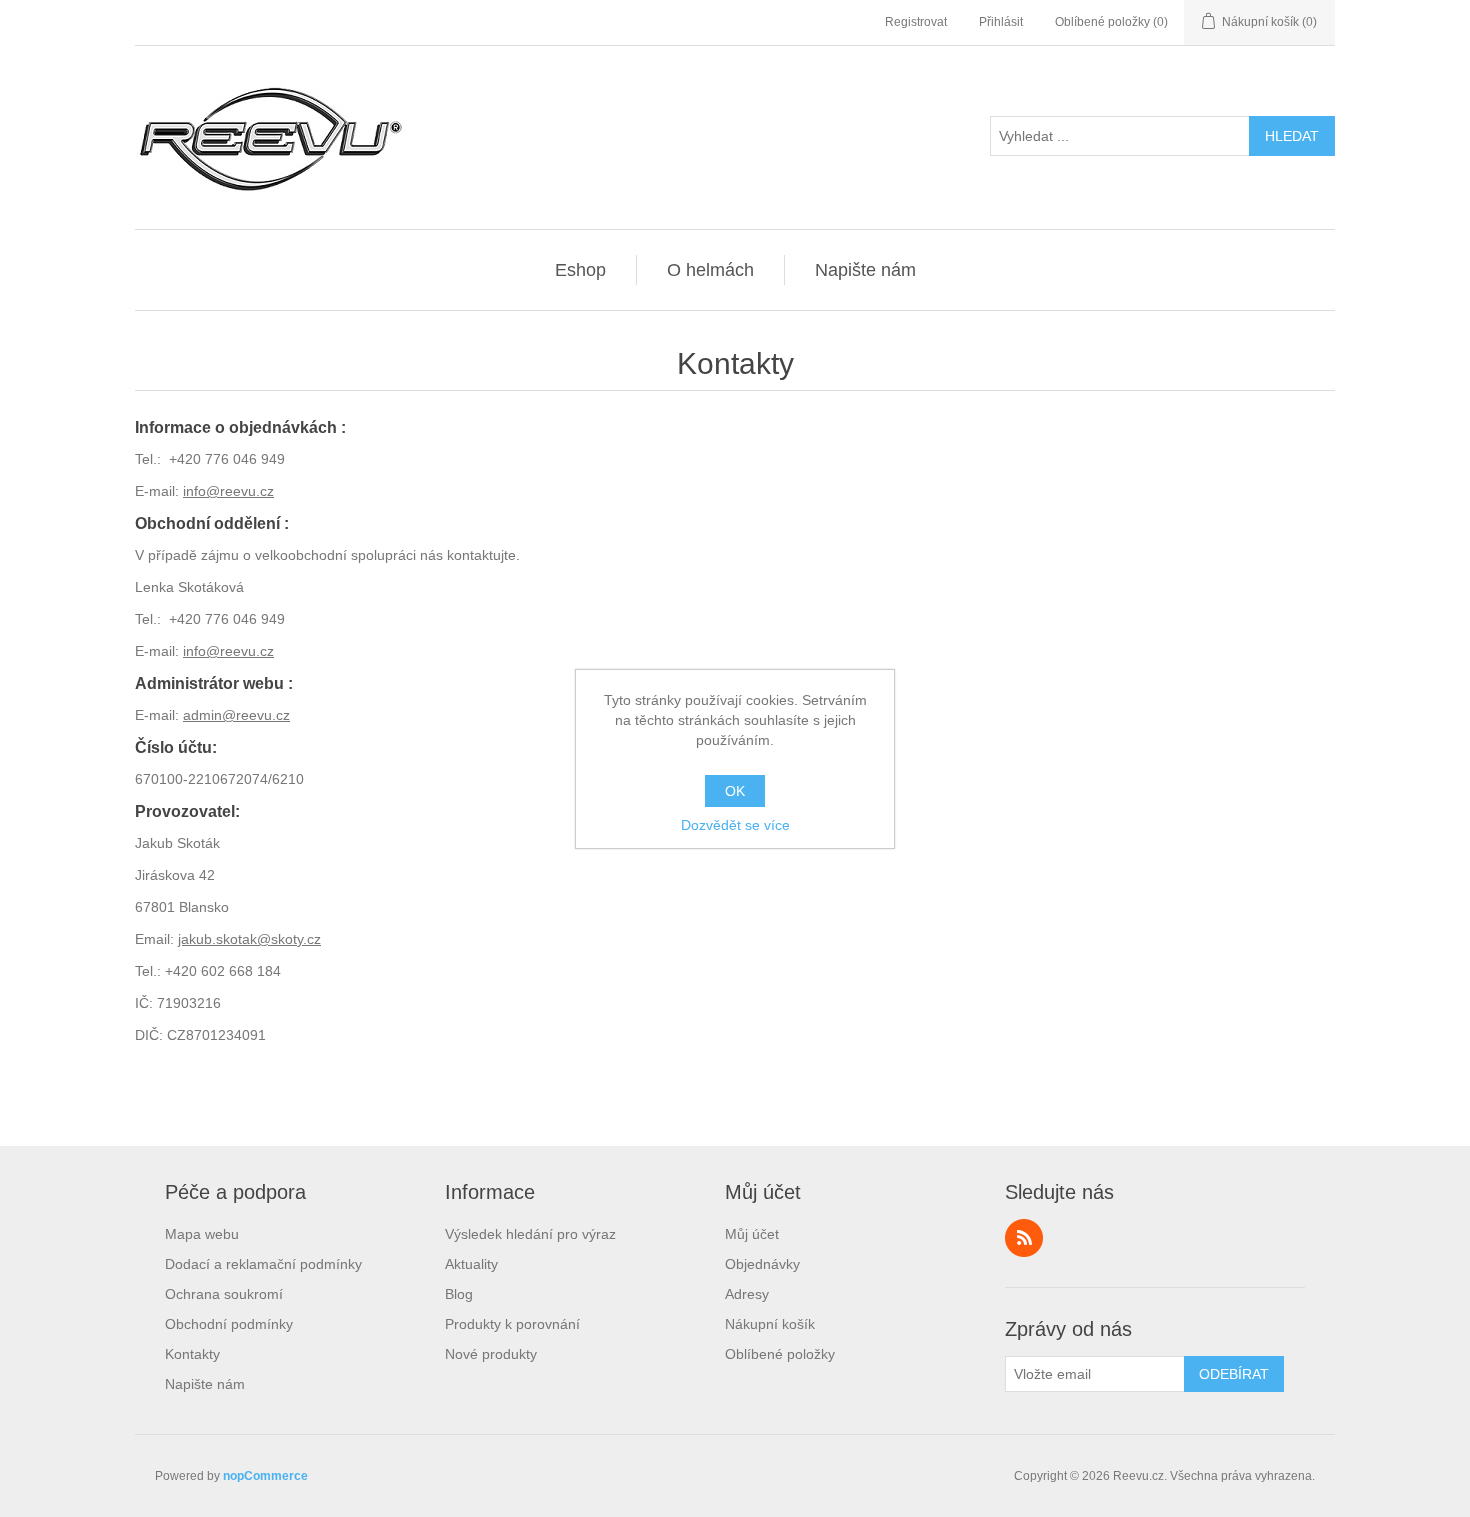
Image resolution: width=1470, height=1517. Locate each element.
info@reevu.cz (228, 491)
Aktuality (471, 1264)
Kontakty (192, 1354)
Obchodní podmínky (229, 1324)
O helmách (710, 270)
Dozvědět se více (735, 825)
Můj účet (752, 1234)
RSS (1024, 1238)
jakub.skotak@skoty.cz (249, 939)
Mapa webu (202, 1234)
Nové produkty (491, 1354)
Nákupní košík (770, 1324)
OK (735, 791)
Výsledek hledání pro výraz (530, 1234)
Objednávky (762, 1264)
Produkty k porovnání (512, 1324)
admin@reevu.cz (236, 715)
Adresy (747, 1294)
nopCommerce (265, 1476)
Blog (459, 1294)
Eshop (580, 270)
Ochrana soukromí (224, 1294)
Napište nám (865, 270)
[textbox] (1120, 136)
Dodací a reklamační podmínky (263, 1264)
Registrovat (916, 22)
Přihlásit (1001, 22)
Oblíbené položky (780, 1354)
